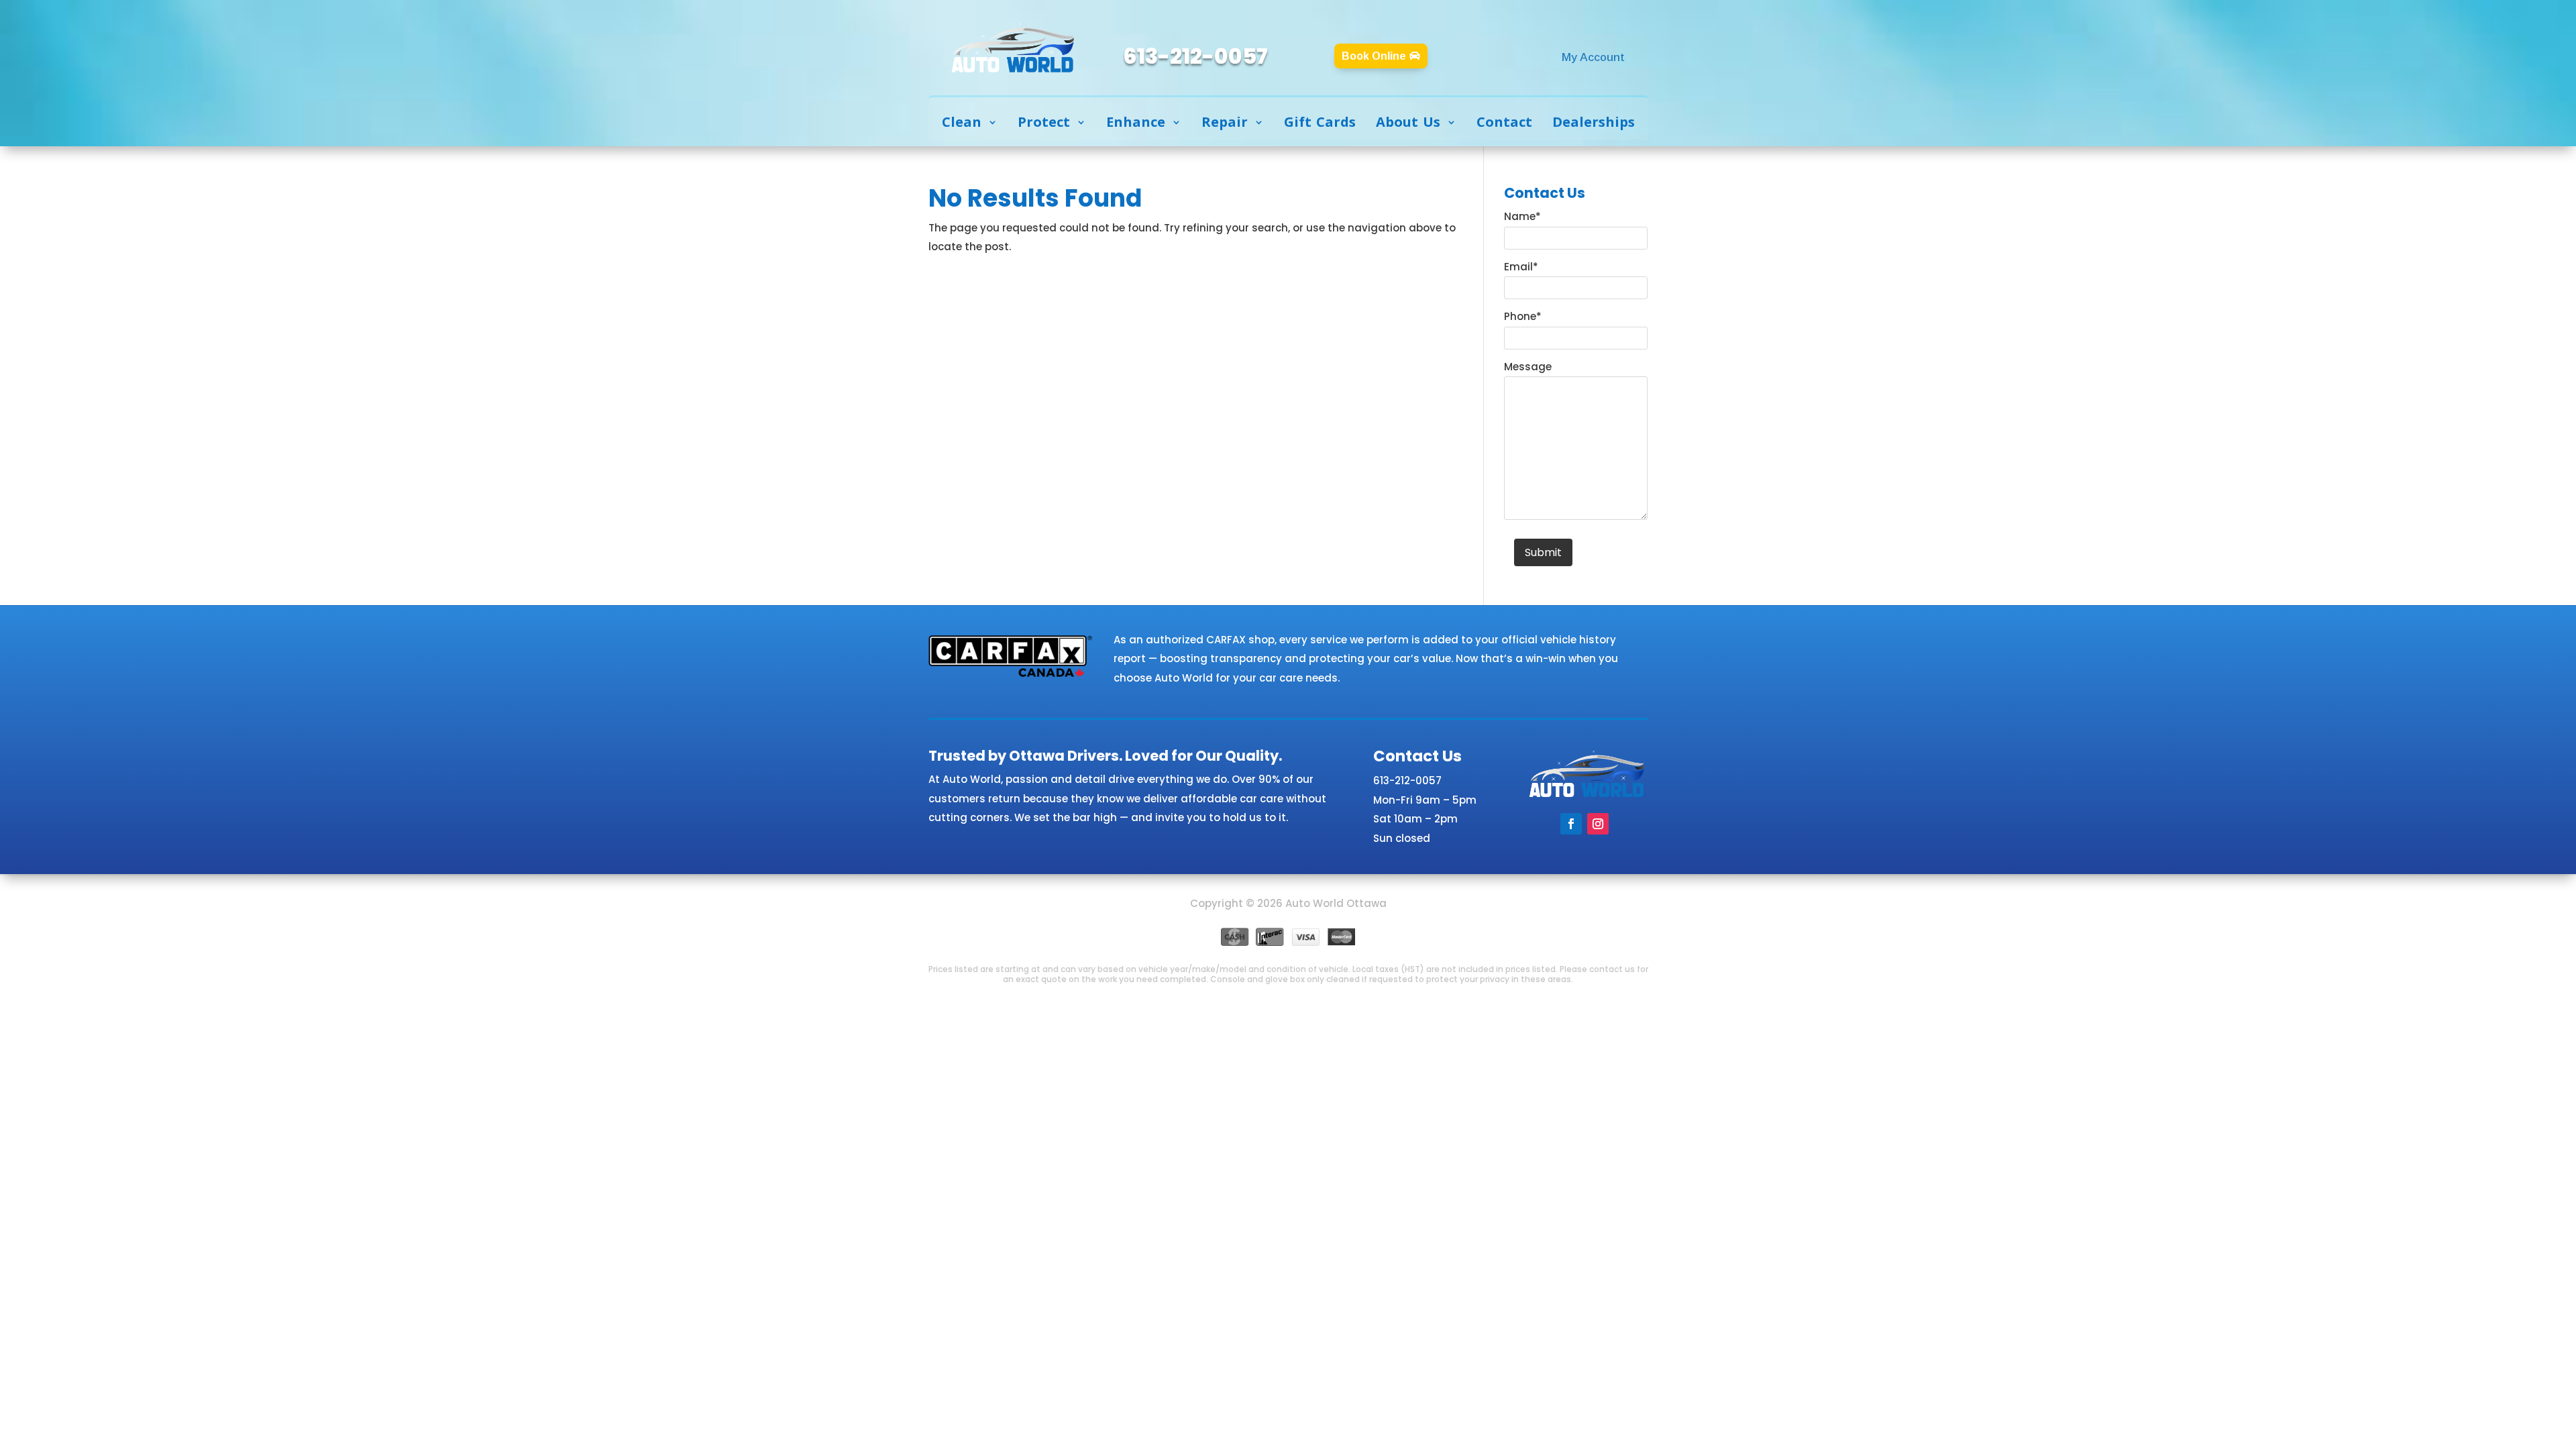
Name (1522, 216)
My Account (1593, 57)
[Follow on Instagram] (1598, 824)
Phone (1523, 316)
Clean (962, 122)
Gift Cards (1320, 122)
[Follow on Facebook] (1571, 824)
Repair (1225, 122)
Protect (1044, 122)
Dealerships (1594, 122)
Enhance (1136, 122)
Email (1521, 267)
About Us (1408, 122)
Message (1528, 367)
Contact (1504, 122)
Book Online (1374, 56)
